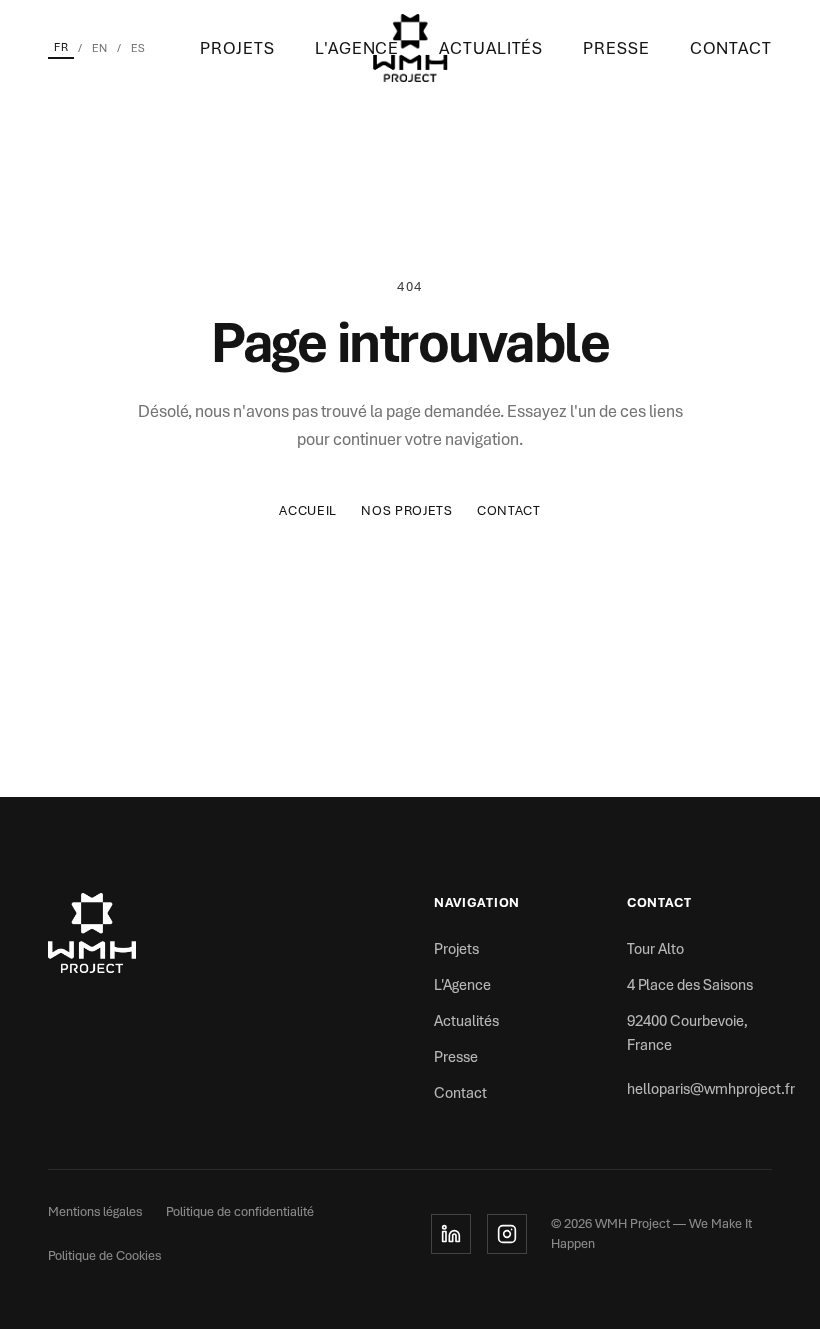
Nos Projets (407, 510)
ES (138, 48)
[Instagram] (507, 1234)
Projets (237, 48)
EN (99, 48)
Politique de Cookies (104, 1255)
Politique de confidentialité (240, 1211)
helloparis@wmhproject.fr (711, 1089)
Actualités (491, 48)
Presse (616, 48)
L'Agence (357, 48)
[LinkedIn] (451, 1234)
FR (61, 47)
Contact (731, 48)
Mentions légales (95, 1211)
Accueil (308, 510)
